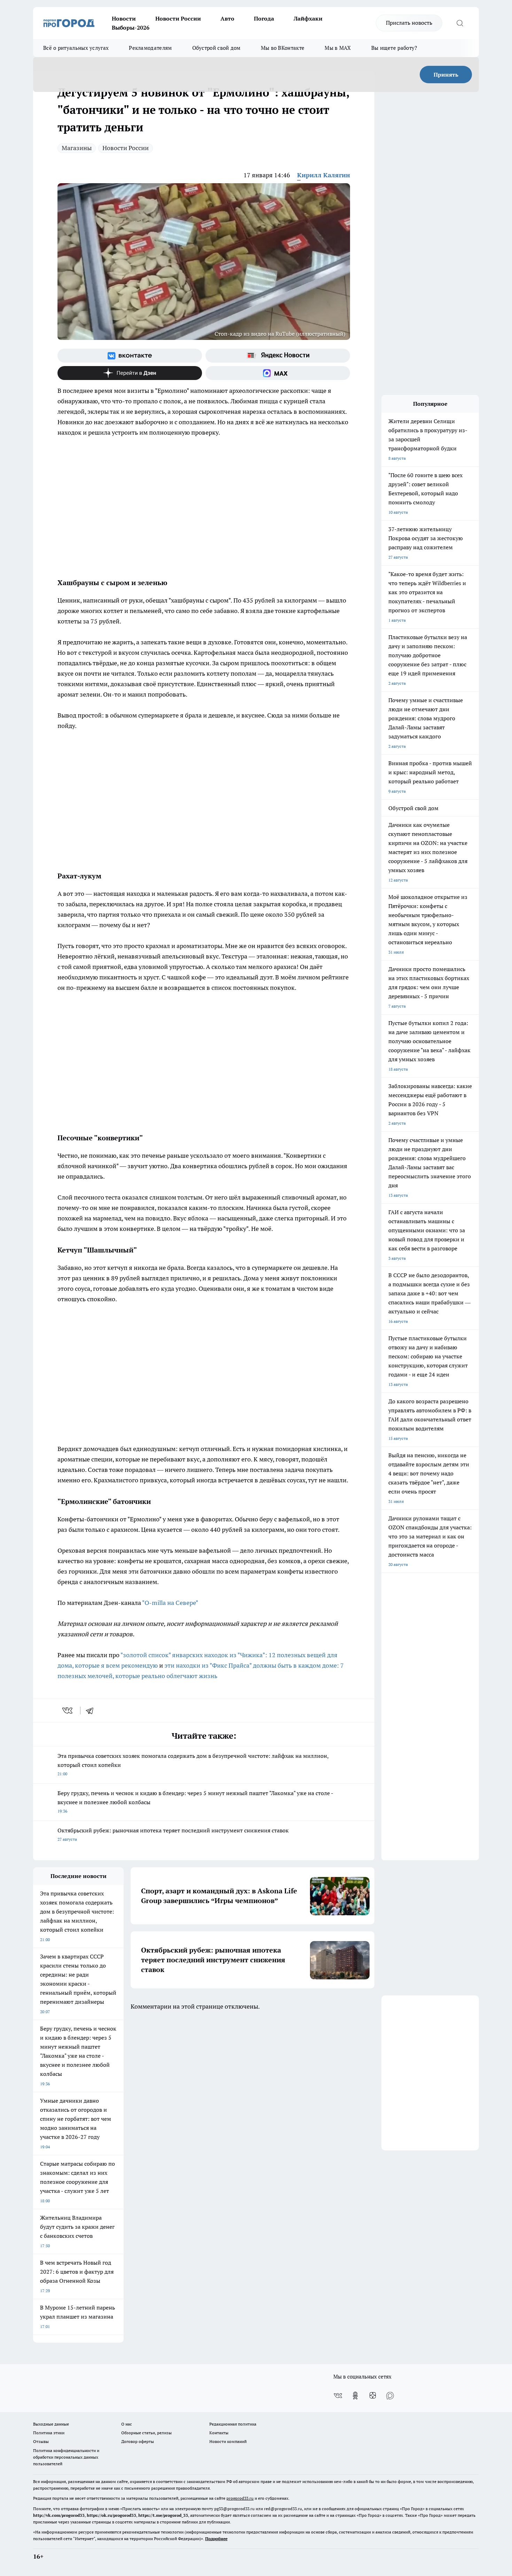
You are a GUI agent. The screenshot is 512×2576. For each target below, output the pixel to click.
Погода (264, 18)
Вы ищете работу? (394, 48)
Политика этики (49, 2433)
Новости (124, 18)
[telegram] (92, 1710)
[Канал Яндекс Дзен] (130, 373)
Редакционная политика (233, 2424)
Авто (227, 18)
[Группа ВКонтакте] (130, 356)
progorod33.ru (240, 2498)
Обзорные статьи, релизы (146, 2433)
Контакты (219, 2433)
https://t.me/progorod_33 (163, 2515)
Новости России (178, 18)
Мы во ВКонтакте (283, 48)
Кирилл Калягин (324, 175)
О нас (127, 2424)
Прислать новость (409, 23)
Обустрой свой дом (216, 48)
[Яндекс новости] (278, 356)
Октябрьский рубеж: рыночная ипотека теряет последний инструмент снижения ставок (173, 1834)
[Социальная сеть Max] (278, 373)
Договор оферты (138, 2441)
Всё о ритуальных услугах (76, 48)
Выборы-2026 (131, 28)
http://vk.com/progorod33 (59, 2515)
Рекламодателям (150, 48)
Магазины (77, 148)
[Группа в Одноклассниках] (355, 2396)
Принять (446, 75)
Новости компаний (228, 2441)
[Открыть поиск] (460, 23)
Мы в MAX (338, 48)
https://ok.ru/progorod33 (111, 2515)
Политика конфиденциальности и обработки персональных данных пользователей (66, 2457)
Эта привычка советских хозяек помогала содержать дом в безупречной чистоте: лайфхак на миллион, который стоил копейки (193, 1764)
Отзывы (41, 2441)
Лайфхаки (308, 18)
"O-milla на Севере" (170, 1603)
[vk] (68, 1710)
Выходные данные (51, 2424)
